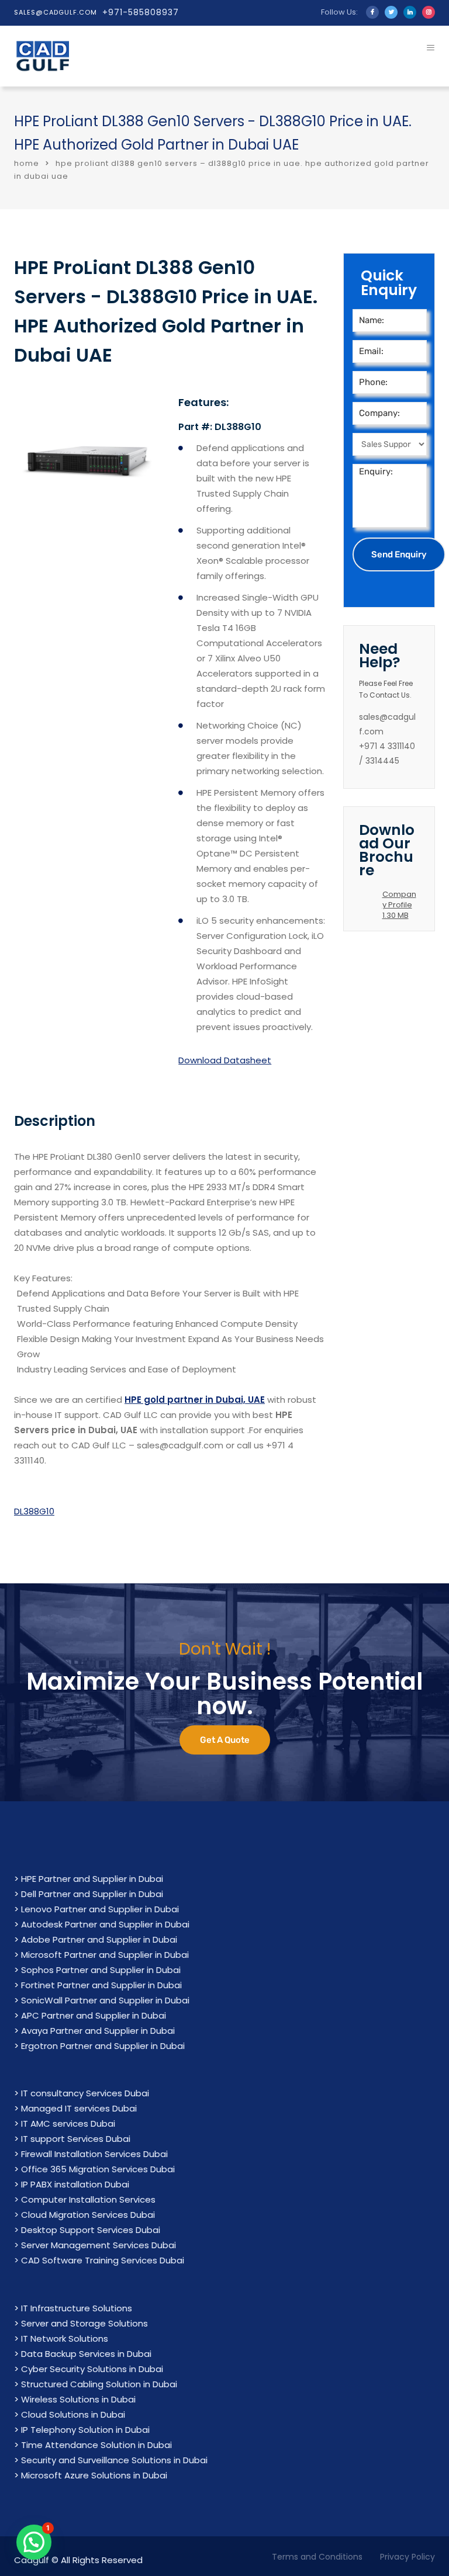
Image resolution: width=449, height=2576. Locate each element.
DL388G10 (34, 1511)
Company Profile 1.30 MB (399, 905)
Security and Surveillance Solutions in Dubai (114, 2460)
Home (27, 163)
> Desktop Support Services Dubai (87, 2230)
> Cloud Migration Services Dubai (84, 2215)
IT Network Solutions (65, 2338)
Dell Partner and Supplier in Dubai (92, 1894)
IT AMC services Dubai (68, 2123)
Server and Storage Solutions (84, 2323)
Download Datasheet (225, 1060)
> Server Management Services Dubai (95, 2245)
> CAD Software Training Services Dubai (99, 2260)
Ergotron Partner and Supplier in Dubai (103, 2046)
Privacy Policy (407, 2557)
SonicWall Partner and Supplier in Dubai (105, 2000)
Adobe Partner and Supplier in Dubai (99, 1939)
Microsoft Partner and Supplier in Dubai (105, 1955)
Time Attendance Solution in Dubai (96, 2445)
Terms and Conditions (317, 2557)
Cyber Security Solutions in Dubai (92, 2369)
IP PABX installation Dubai (75, 2184)
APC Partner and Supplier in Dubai (94, 2015)
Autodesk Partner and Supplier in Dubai (105, 1924)
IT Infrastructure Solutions (77, 2308)
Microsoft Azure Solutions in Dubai (94, 2475)
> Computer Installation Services (85, 2199)
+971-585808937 (141, 12)
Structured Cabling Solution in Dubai (99, 2384)
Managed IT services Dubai (79, 2108)
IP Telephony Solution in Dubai (85, 2430)
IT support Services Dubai (76, 2139)
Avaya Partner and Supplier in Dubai (98, 2031)
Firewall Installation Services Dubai (94, 2154)
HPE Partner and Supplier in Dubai (92, 1879)
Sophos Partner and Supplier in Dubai (101, 1970)
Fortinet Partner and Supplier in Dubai (101, 1985)
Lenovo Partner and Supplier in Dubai (100, 1909)
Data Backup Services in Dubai (86, 2354)
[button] (34, 2542)
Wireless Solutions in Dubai (78, 2399)
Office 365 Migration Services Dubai (98, 2169)
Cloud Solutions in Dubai (73, 2414)
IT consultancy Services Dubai (85, 2093)
